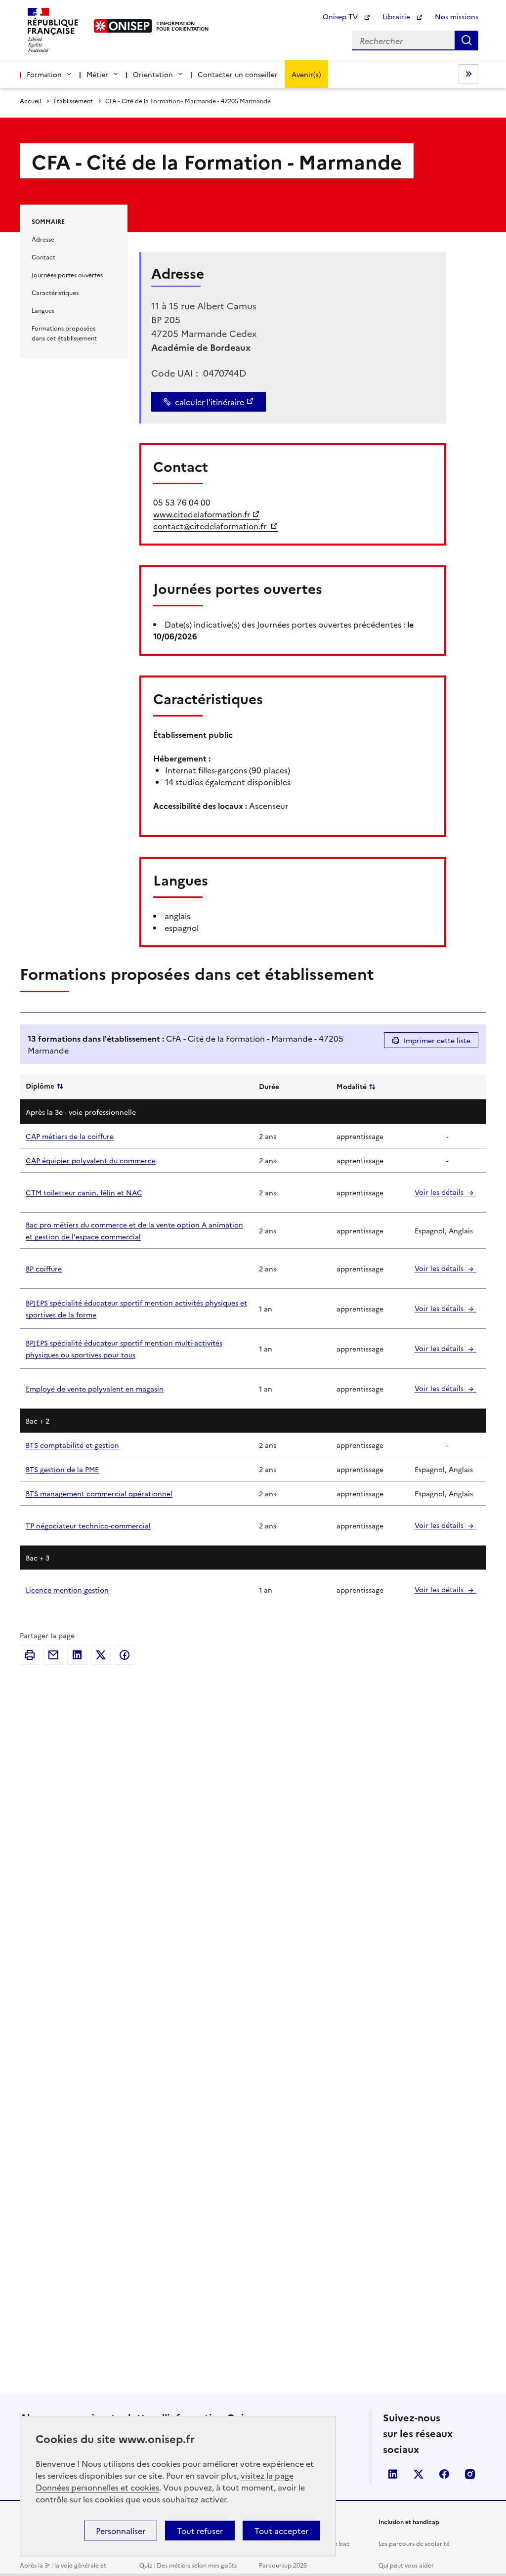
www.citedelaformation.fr (202, 514)
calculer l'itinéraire (210, 402)
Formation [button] (44, 74)
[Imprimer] (30, 1655)
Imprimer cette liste (437, 1040)
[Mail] (53, 1655)
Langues (43, 310)
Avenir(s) (306, 74)
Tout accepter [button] (281, 2531)
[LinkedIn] (77, 1655)
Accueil (30, 101)
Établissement (73, 101)
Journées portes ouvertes (67, 274)
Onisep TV (341, 16)
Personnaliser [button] (121, 2531)
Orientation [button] (153, 74)
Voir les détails (440, 1192)
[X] (101, 1655)
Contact (43, 257)
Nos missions (457, 16)
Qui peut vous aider (406, 2565)
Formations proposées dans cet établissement (64, 333)
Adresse (43, 239)
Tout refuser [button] (200, 2531)
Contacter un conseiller (238, 74)
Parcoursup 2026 (283, 2565)
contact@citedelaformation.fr (211, 526)
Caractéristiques (55, 292)
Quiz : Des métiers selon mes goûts (188, 2565)
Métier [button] (97, 74)
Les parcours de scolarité (414, 2543)
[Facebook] (125, 1655)
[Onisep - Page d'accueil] (123, 26)
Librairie (397, 16)
